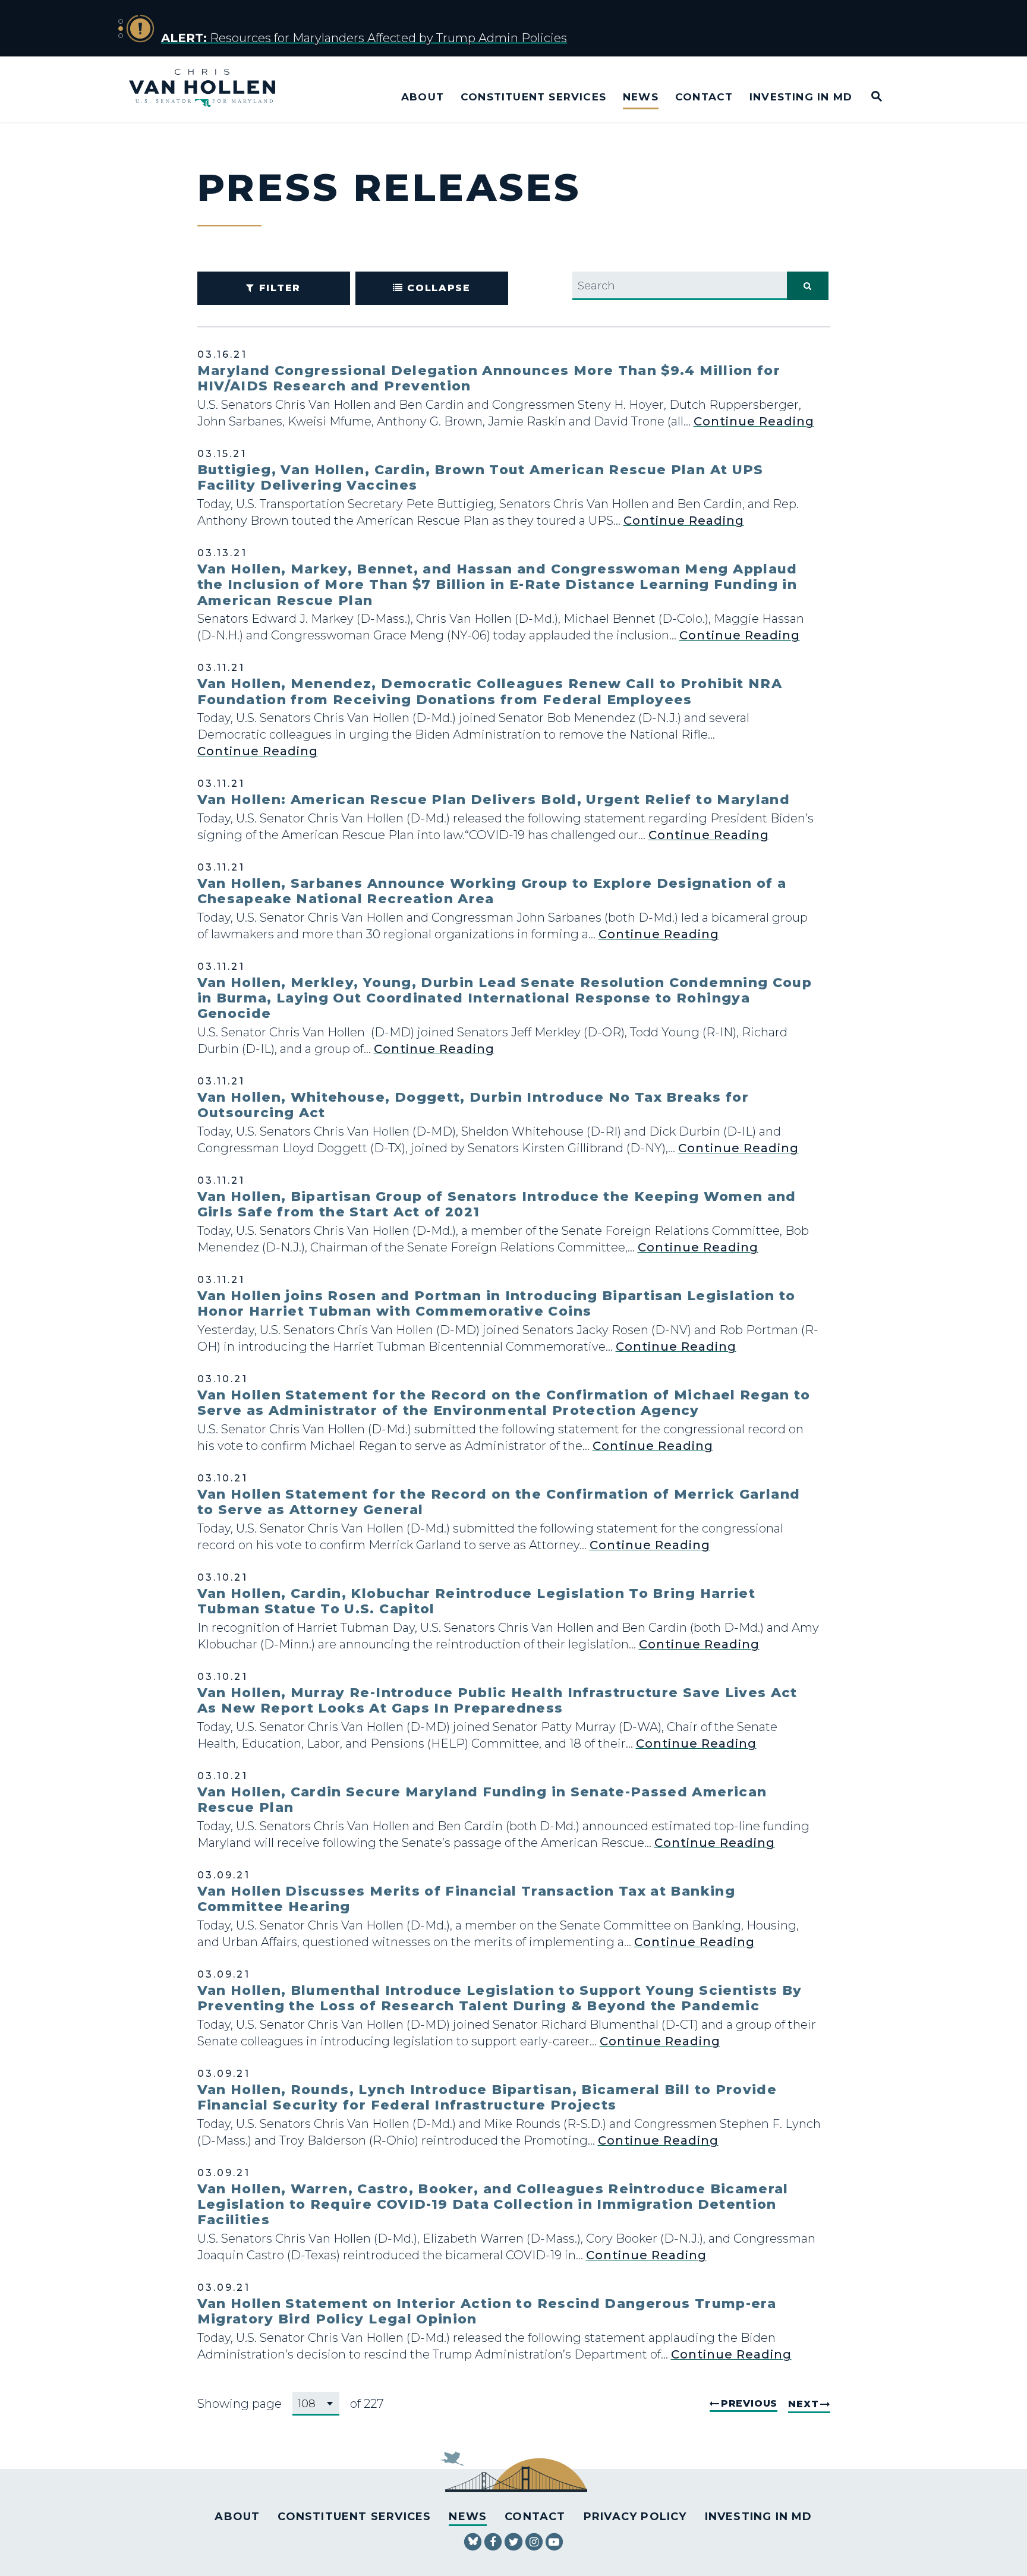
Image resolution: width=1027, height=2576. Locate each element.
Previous (749, 2403)
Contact (704, 97)
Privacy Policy (635, 2517)
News (641, 97)
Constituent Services (533, 97)
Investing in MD (801, 97)
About (423, 97)
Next (803, 2404)
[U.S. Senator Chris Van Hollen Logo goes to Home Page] (210, 89)
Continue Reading (754, 421)
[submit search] (808, 286)
